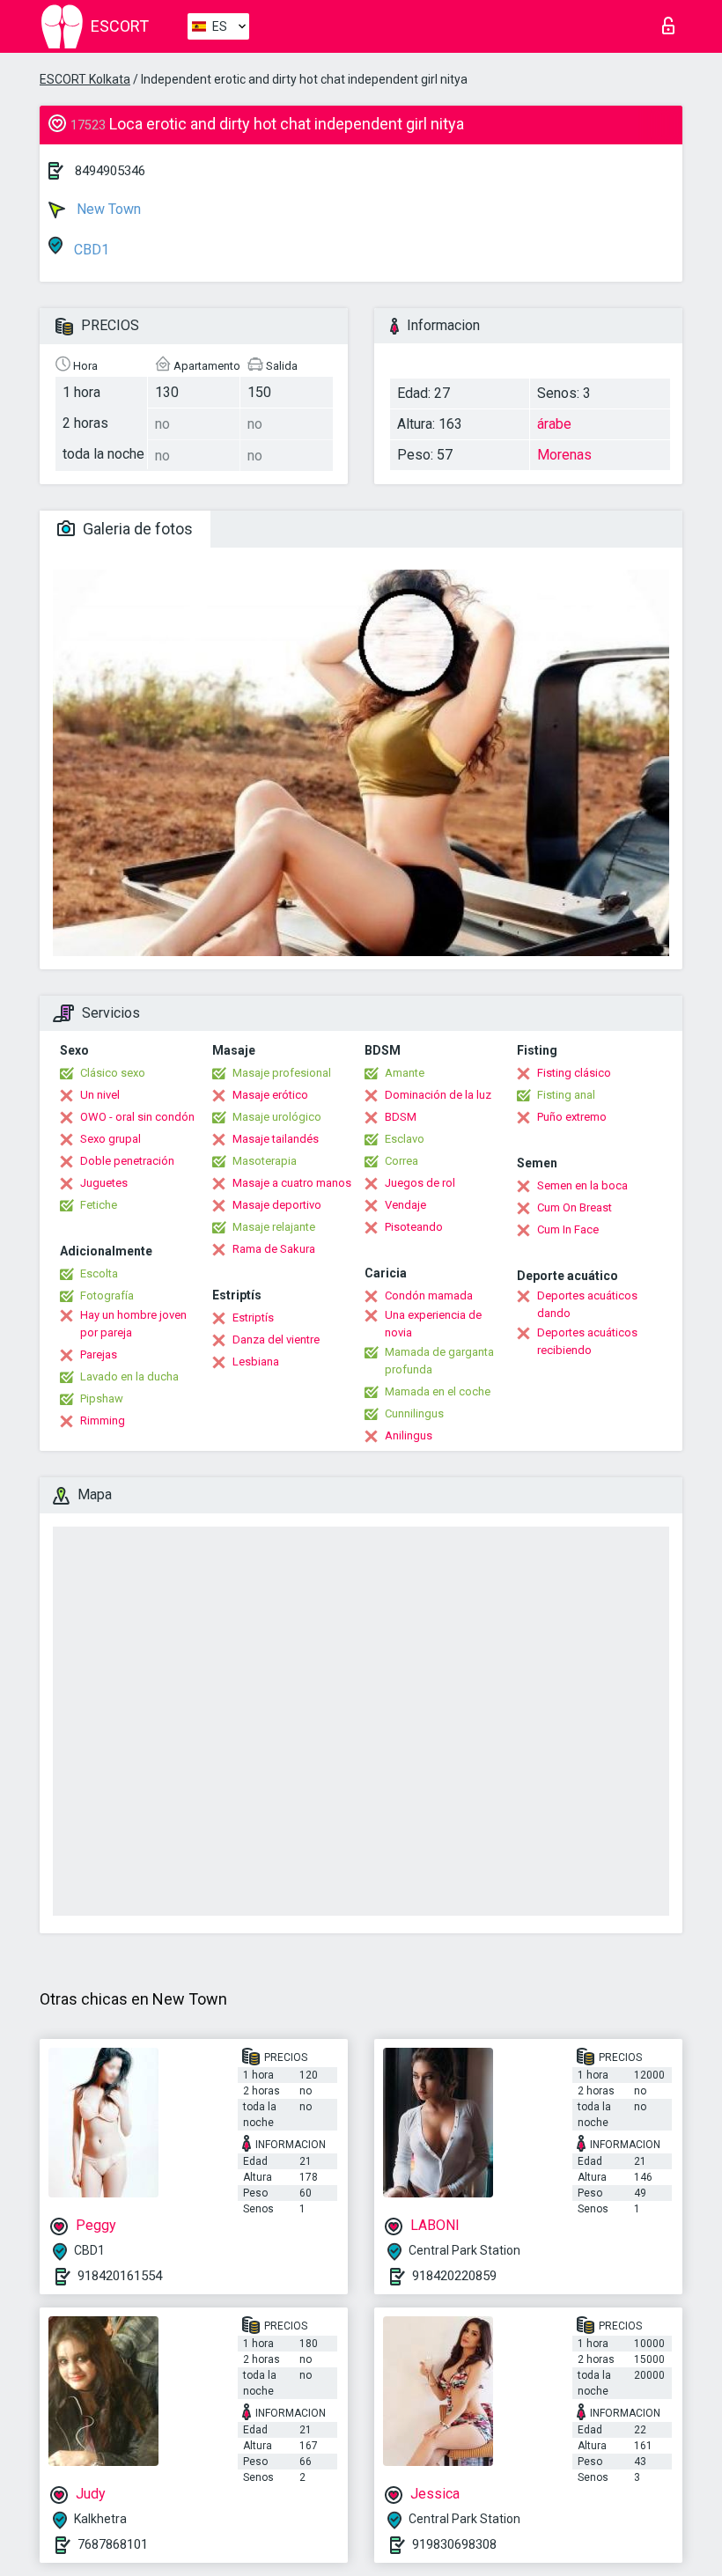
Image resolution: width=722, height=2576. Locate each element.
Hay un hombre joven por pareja (133, 1324)
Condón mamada (429, 1295)
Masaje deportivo (277, 1205)
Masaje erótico (270, 1095)
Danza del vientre (276, 1340)
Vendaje (405, 1205)
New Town (107, 209)
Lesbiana (256, 1362)
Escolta (99, 1273)
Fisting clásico (574, 1073)
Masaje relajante (274, 1227)
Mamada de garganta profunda (439, 1361)
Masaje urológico (277, 1117)
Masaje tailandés (276, 1139)
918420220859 (454, 2276)
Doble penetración (127, 1161)
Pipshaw (102, 1398)
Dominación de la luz (438, 1095)
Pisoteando (414, 1227)
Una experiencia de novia (433, 1324)
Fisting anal (566, 1095)
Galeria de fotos (136, 529)
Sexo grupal (111, 1139)
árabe (554, 424)
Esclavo (405, 1139)
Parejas (99, 1354)
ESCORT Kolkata (85, 79)
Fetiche (99, 1205)
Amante (405, 1073)
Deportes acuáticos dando (587, 1304)
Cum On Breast (575, 1207)
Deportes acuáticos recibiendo (587, 1341)
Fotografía (107, 1295)
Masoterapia (265, 1161)
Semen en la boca (582, 1185)
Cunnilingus (414, 1413)
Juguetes (104, 1183)
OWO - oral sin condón (137, 1117)
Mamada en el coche (438, 1391)
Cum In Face (568, 1229)
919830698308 (454, 2544)
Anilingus (409, 1435)
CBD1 (90, 250)
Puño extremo (572, 1117)
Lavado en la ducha (129, 1376)
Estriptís (253, 1317)
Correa (402, 1161)
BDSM (401, 1117)
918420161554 (120, 2276)
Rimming (103, 1420)
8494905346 (110, 171)
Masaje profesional (282, 1073)
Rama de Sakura (274, 1249)
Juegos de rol (420, 1183)
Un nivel (100, 1095)
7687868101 (113, 2544)
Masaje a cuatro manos (292, 1183)
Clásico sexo (113, 1073)
